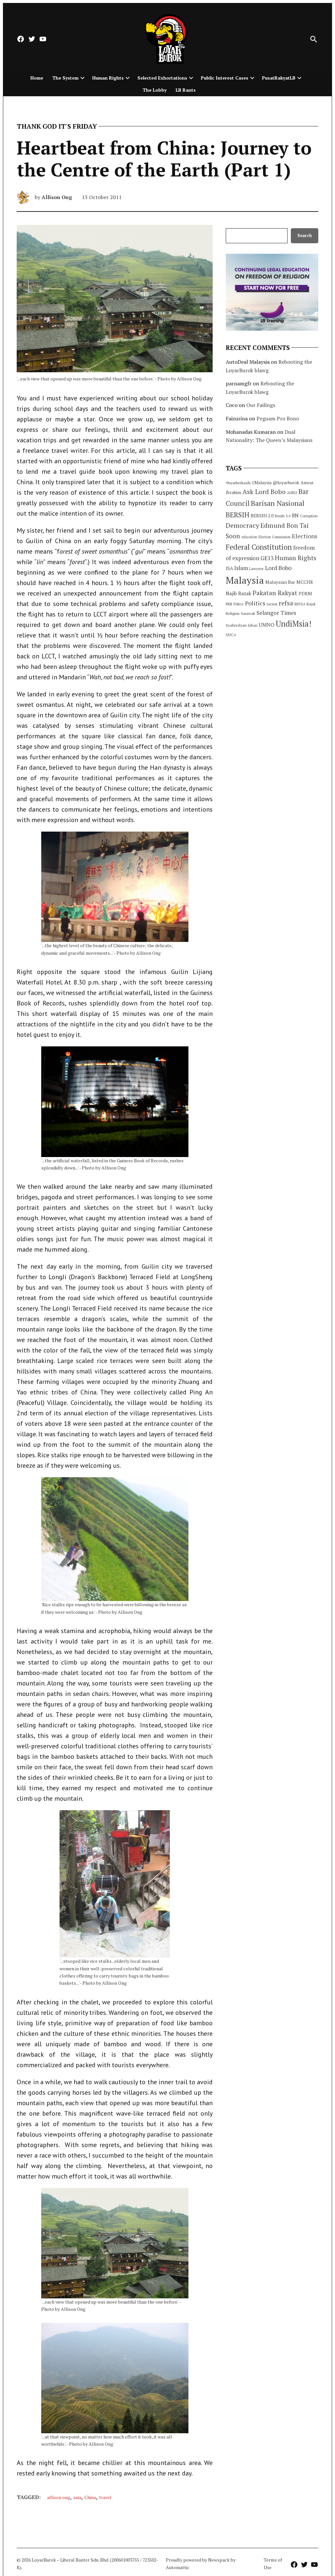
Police (239, 604)
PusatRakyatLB (279, 78)
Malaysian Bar (280, 582)
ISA (229, 568)
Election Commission (274, 537)
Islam (241, 568)
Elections (305, 536)
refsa (286, 603)
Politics (255, 603)
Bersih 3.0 (283, 516)
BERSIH (238, 515)
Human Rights (108, 78)
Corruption (309, 516)
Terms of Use (273, 2563)
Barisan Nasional (278, 503)
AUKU (292, 493)
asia (77, 2497)
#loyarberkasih (238, 483)
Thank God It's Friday (57, 126)
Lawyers (256, 569)
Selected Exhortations (162, 78)
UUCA (231, 635)
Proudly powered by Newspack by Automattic (201, 2563)
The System (65, 78)
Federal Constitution (259, 547)
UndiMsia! (294, 624)
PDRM (305, 594)
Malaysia (245, 580)
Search (305, 236)
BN (295, 515)
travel (105, 2497)
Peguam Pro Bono (278, 418)
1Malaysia (262, 483)
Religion (233, 613)
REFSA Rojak (305, 604)
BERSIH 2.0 (262, 515)
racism (272, 604)
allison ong (59, 2497)
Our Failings (261, 405)
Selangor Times (276, 613)
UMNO (267, 625)
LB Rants (186, 90)
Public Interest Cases (225, 78)
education (249, 537)
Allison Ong (57, 197)
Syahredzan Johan (242, 625)
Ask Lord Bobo (264, 492)
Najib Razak (238, 593)
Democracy (242, 525)
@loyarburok (286, 483)
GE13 (267, 558)
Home (37, 78)
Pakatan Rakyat (275, 593)
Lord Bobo (278, 568)
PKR (229, 604)
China (90, 2497)
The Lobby (155, 90)
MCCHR (305, 582)
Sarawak (248, 613)
